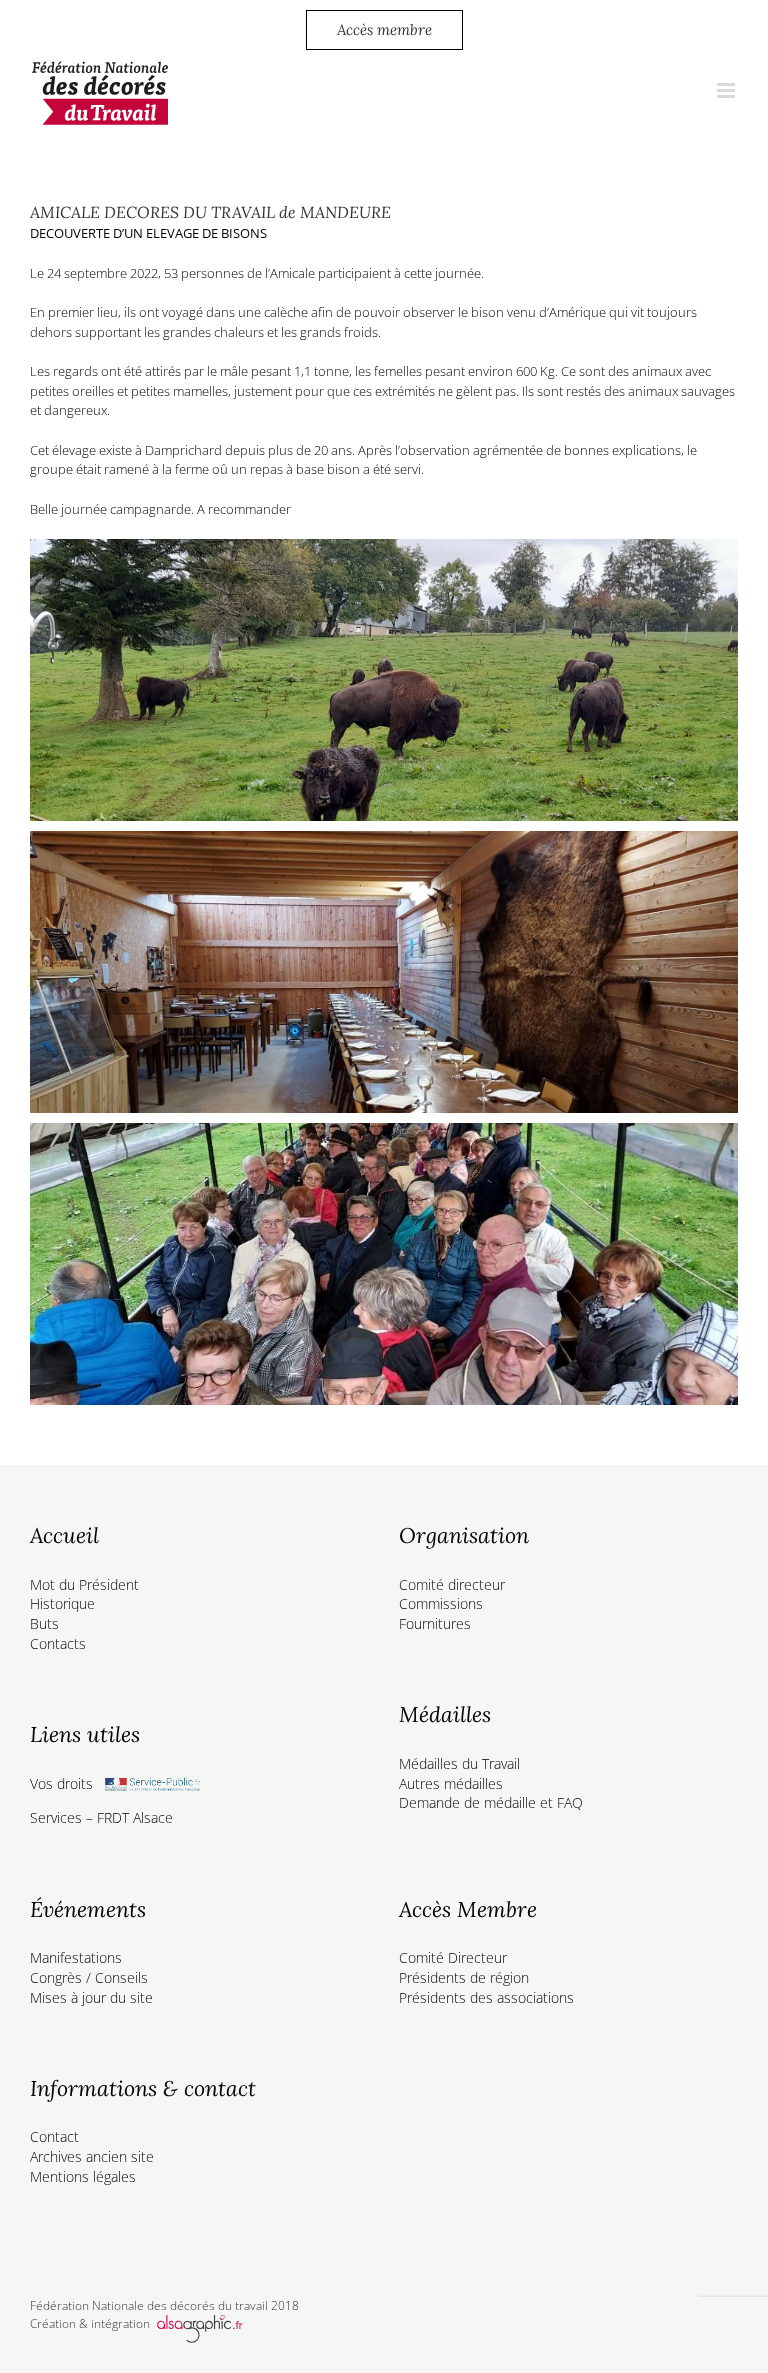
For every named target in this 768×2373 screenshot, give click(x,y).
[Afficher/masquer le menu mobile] (727, 90)
